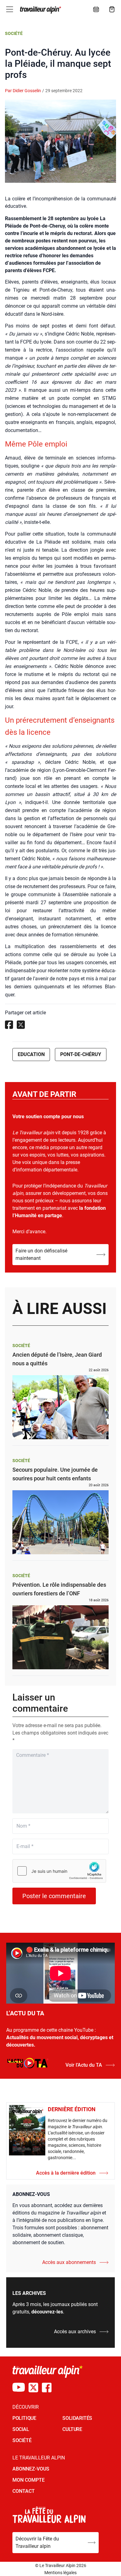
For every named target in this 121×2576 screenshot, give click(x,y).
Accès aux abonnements (69, 2262)
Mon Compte (29, 2480)
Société (14, 33)
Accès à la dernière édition (66, 2173)
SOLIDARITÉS (77, 2418)
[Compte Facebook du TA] (47, 2388)
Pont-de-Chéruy (81, 1054)
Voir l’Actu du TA (84, 2065)
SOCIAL (21, 2429)
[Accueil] (40, 10)
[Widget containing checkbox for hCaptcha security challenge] (59, 1871)
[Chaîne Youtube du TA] (19, 2388)
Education (31, 1054)
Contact (24, 2491)
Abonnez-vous (31, 2469)
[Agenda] (96, 9)
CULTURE (72, 2429)
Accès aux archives (75, 2332)
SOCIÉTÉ (22, 2440)
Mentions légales (60, 2573)
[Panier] (112, 9)
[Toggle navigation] (10, 9)
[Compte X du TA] (33, 2388)
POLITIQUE (24, 2418)
